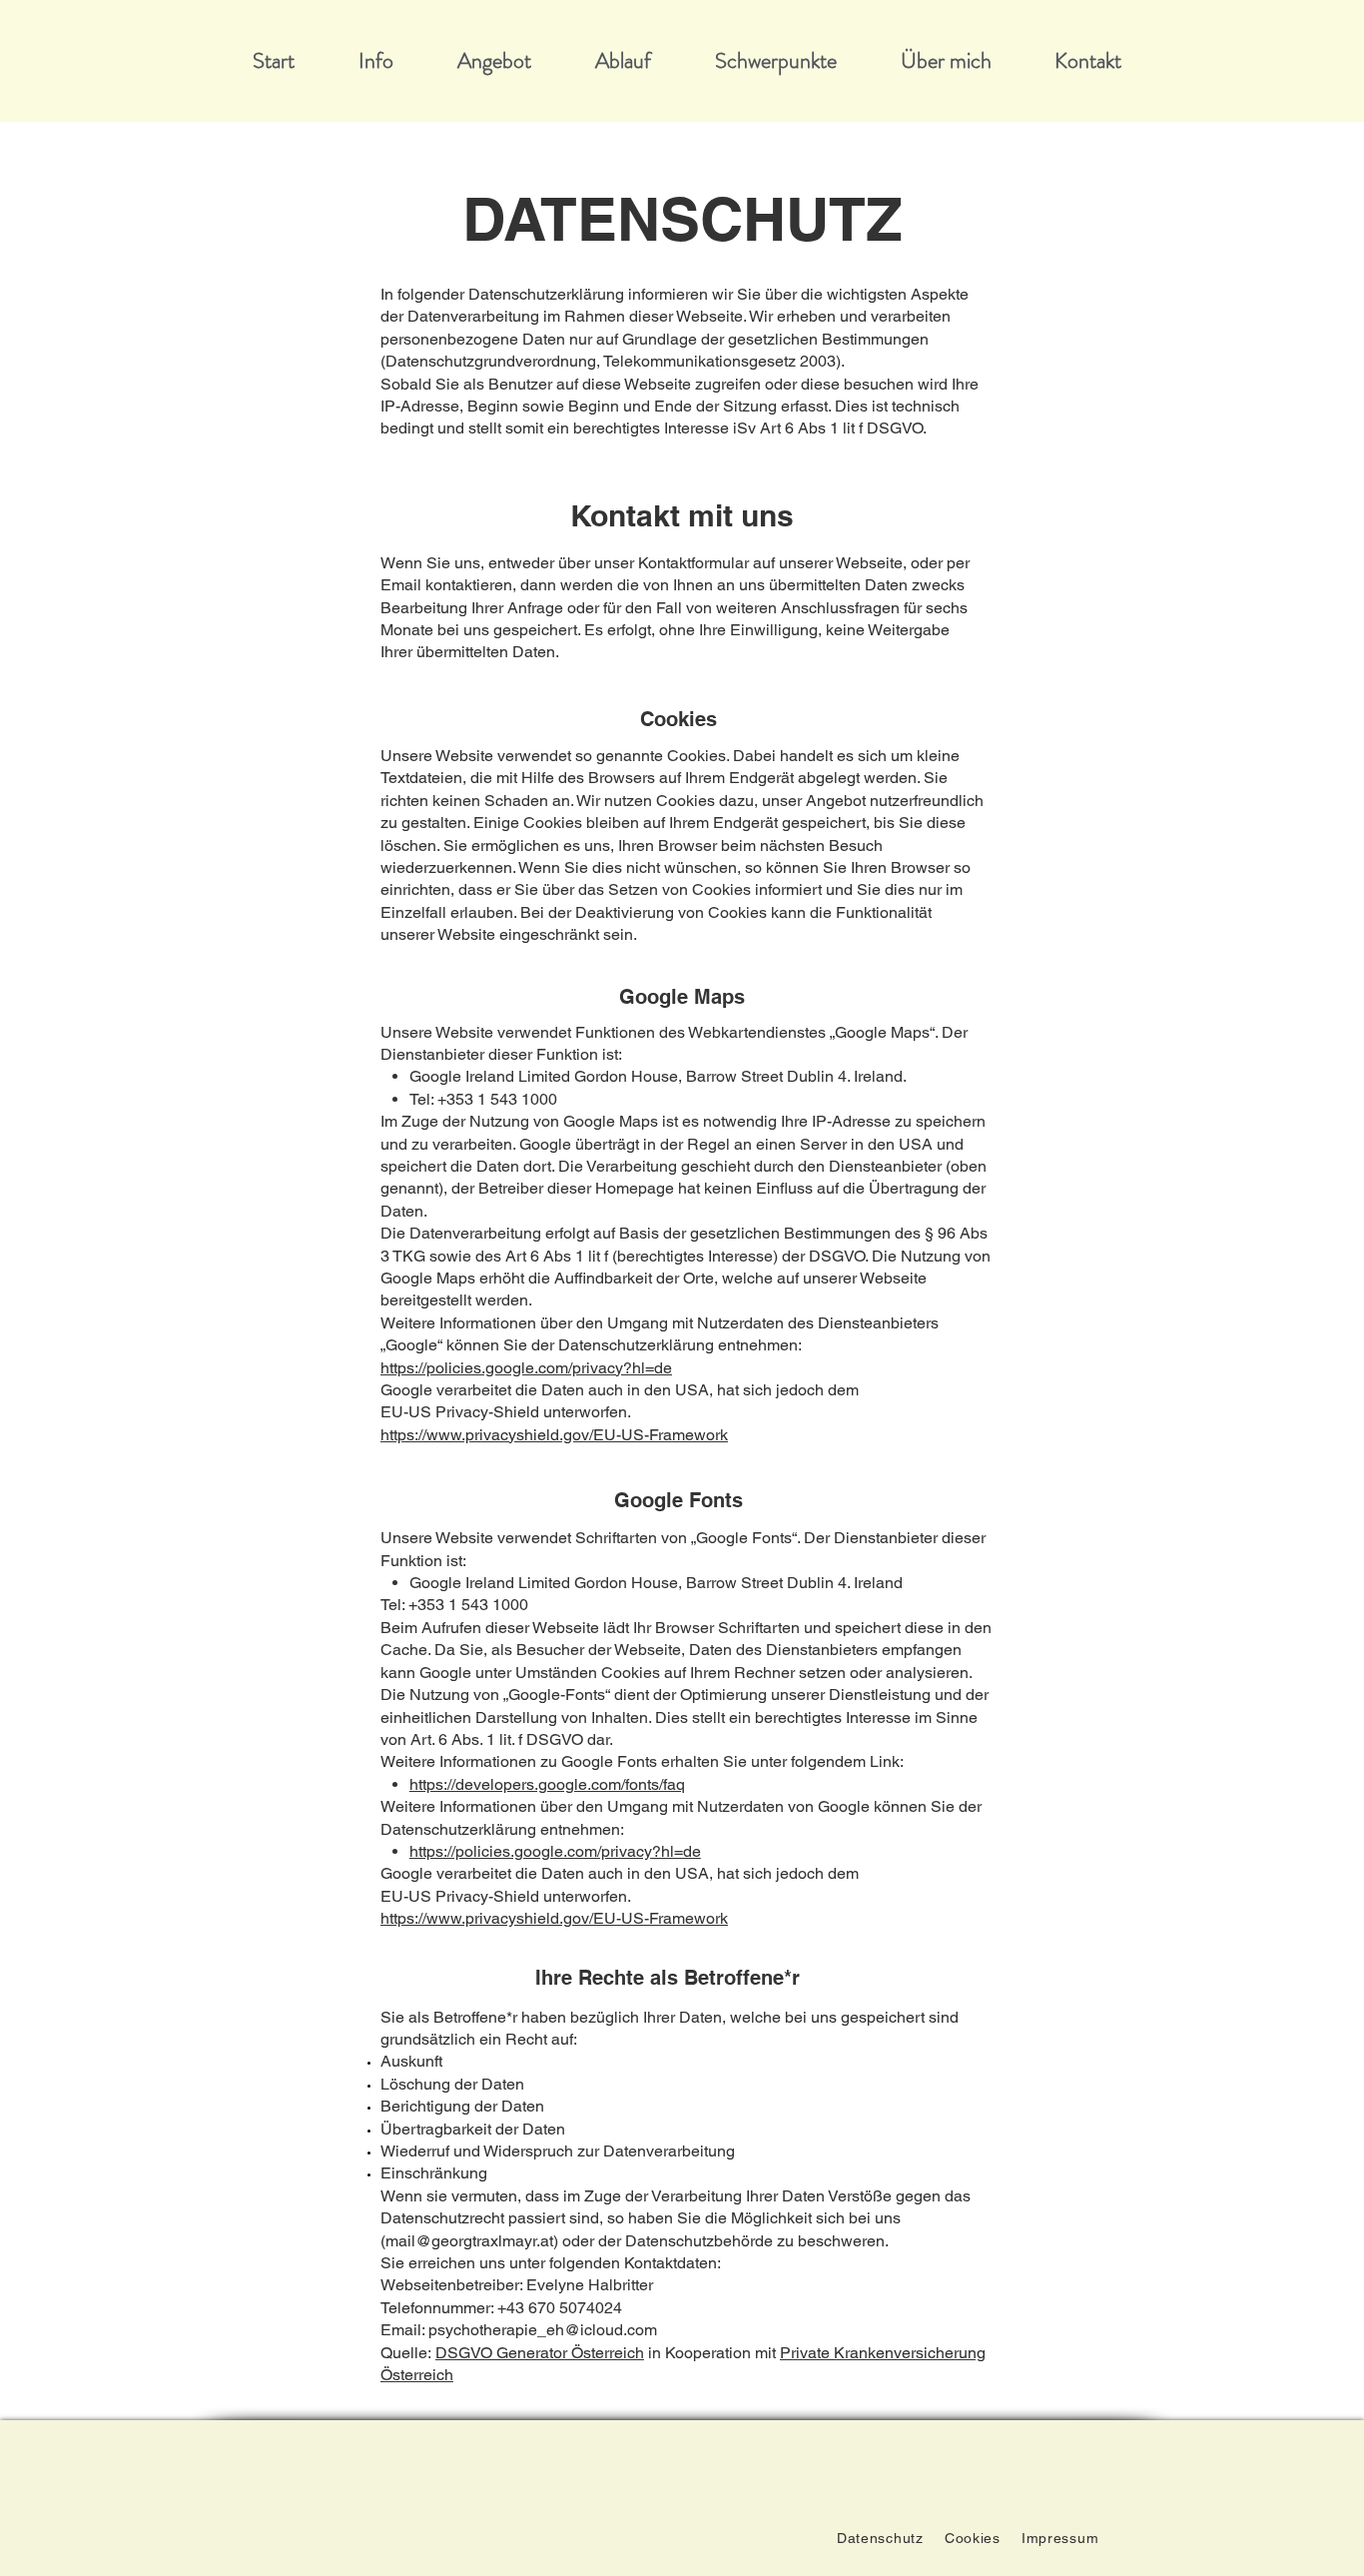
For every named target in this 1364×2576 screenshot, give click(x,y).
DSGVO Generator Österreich (540, 2353)
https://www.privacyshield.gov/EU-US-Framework (554, 1435)
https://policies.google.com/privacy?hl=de (526, 1368)
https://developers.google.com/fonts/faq (547, 1784)
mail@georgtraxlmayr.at (469, 2241)
